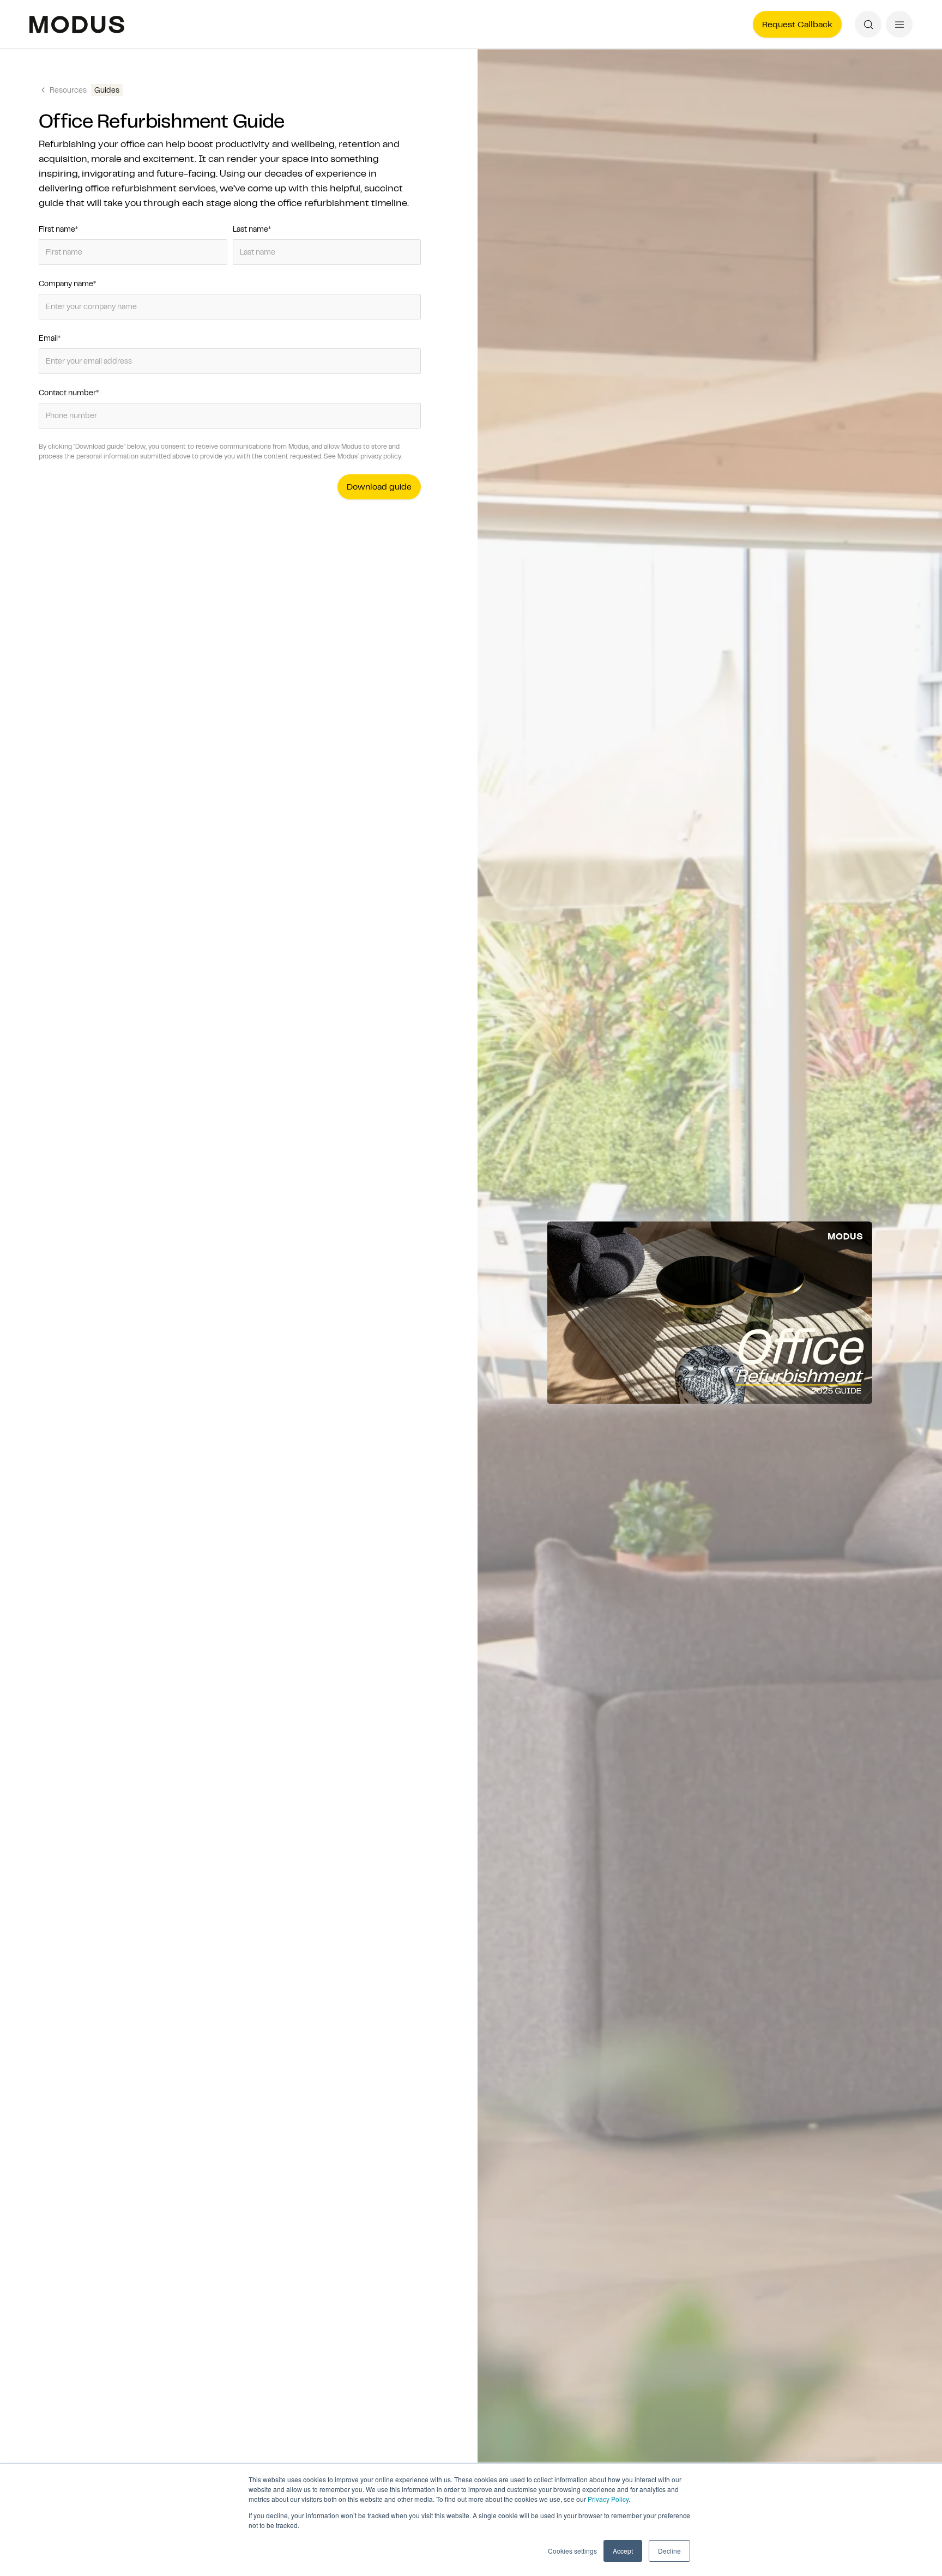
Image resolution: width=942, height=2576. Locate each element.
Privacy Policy (608, 2499)
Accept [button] (623, 2551)
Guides (107, 90)
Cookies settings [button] (572, 2551)
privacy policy (381, 456)
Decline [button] (669, 2551)
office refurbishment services (150, 188)
